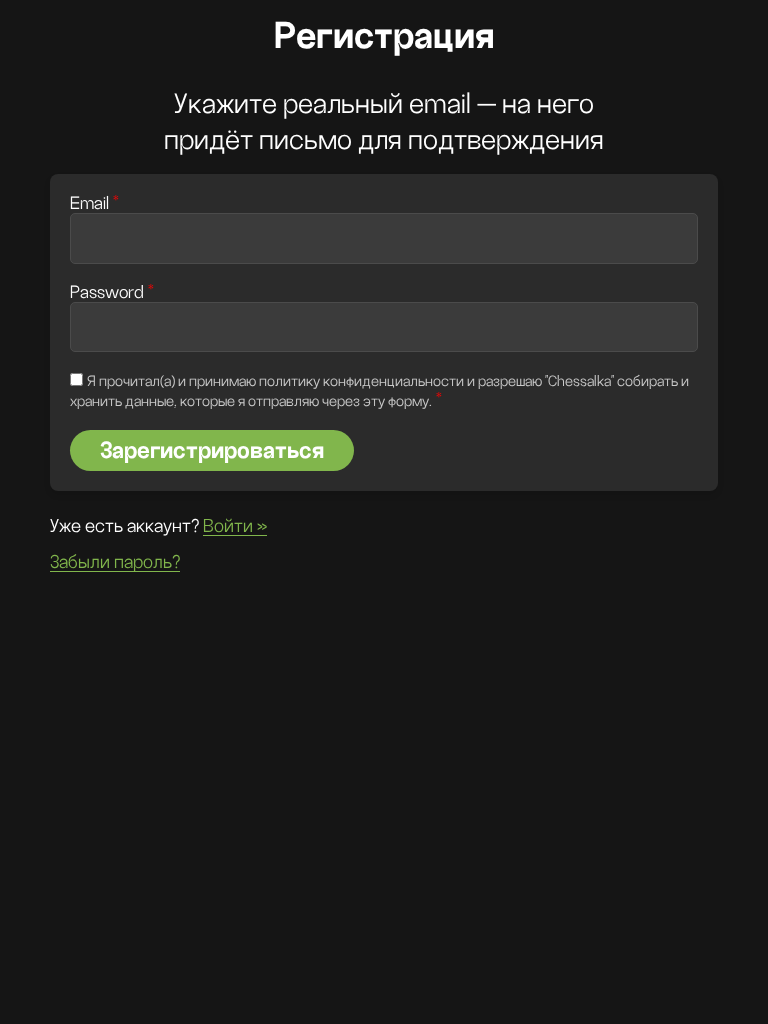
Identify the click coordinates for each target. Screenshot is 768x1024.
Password (112, 292)
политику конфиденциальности (361, 381)
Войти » (235, 526)
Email (94, 203)
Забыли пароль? (115, 562)
